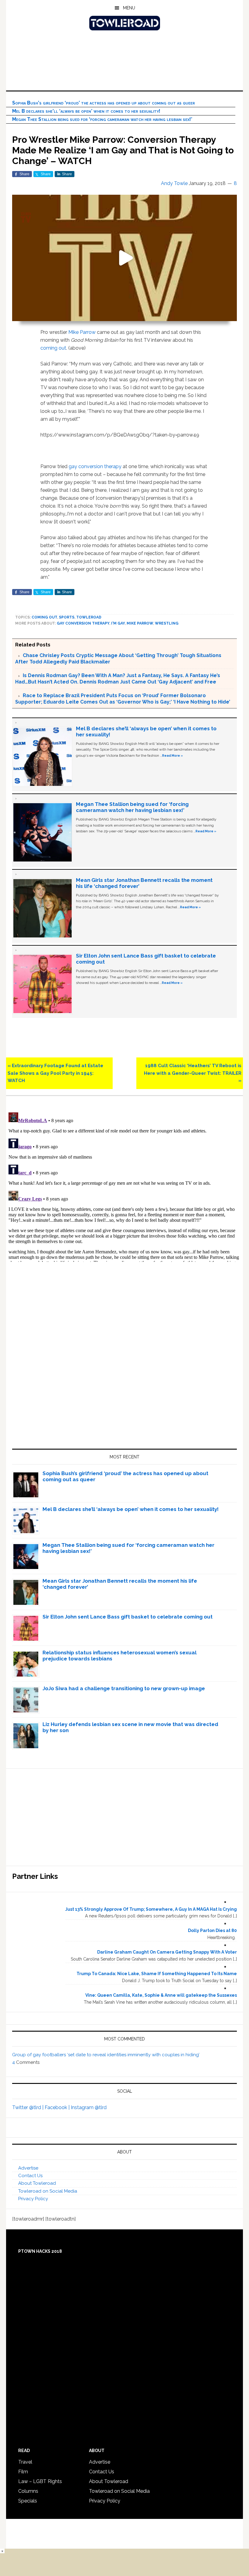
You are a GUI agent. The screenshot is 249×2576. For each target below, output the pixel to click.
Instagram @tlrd (89, 2107)
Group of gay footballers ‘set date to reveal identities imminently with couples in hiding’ (106, 2055)
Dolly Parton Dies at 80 (212, 1930)
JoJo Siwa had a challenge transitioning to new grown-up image (124, 1688)
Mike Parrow (82, 332)
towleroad (89, 617)
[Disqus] (124, 1186)
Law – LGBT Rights (40, 2481)
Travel (25, 2462)
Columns (28, 2491)
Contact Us (30, 2176)
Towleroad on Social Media (48, 2191)
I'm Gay (118, 623)
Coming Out (44, 617)
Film (23, 2472)
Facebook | (58, 2107)
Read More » (172, 755)
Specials (28, 2501)
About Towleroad (37, 2183)
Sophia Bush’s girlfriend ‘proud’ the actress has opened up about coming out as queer (104, 103)
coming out (53, 348)
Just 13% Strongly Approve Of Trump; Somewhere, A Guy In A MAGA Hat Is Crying (151, 1909)
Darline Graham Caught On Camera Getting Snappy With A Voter (167, 1952)
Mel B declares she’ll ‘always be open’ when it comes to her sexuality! (86, 111)
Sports (67, 617)
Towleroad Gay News (124, 23)
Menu (129, 8)
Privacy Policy (33, 2199)
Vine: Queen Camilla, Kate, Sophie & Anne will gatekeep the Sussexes (161, 1995)
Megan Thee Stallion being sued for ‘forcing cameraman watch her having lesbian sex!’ (102, 119)
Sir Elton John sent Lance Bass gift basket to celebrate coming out (128, 1617)
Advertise (28, 2168)
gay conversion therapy (95, 466)
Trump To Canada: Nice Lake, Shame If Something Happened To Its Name (157, 1974)
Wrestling (167, 623)
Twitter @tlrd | (28, 2107)
